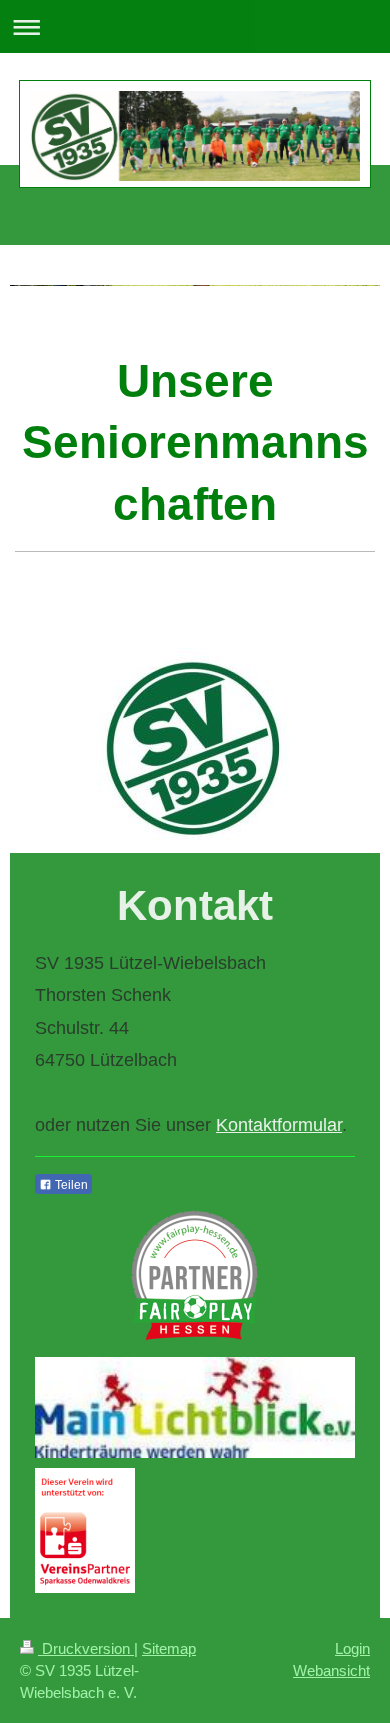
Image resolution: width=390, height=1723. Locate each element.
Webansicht (331, 1670)
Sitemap (169, 1648)
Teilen (70, 1185)
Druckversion (86, 1648)
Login (352, 1648)
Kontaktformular (279, 1125)
